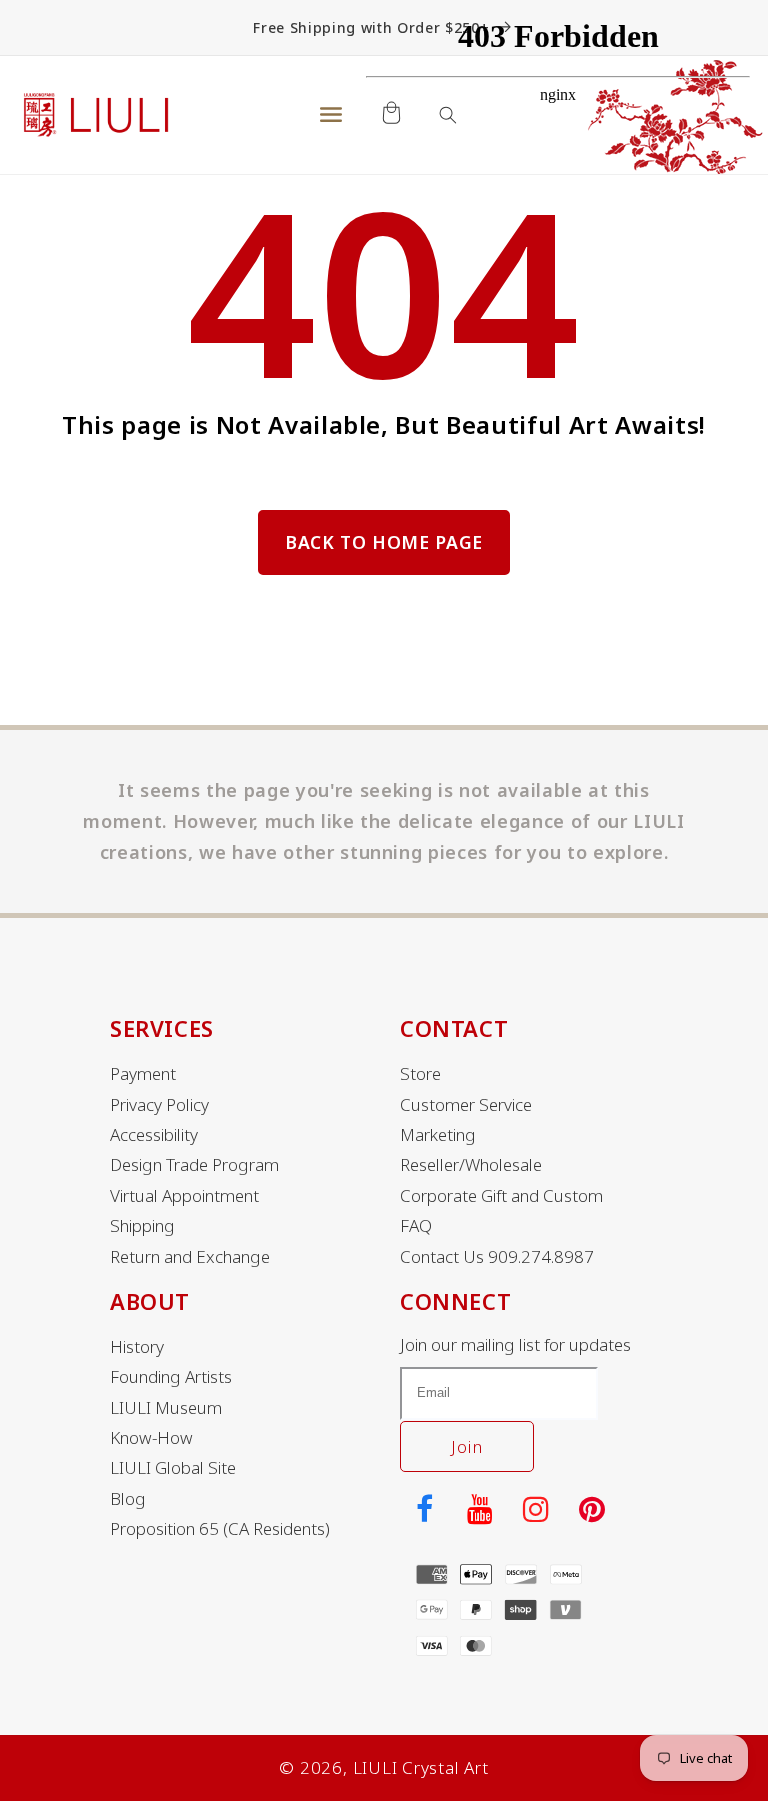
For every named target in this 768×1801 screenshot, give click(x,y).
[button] (331, 115)
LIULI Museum (166, 1408)
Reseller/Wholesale (471, 1165)
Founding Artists (171, 1377)
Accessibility (154, 1135)
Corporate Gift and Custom (501, 1196)
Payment (143, 1074)
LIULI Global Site (173, 1468)
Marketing (438, 1135)
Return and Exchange (190, 1257)
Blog (128, 1499)
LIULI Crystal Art (421, 1767)
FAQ (416, 1226)
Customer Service (466, 1105)
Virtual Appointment (184, 1196)
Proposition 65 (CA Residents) (220, 1529)
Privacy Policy (159, 1105)
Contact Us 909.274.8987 (497, 1257)
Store (420, 1074)
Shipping (142, 1226)
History (137, 1347)
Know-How (151, 1438)
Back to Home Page (384, 542)
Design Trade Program (194, 1165)
